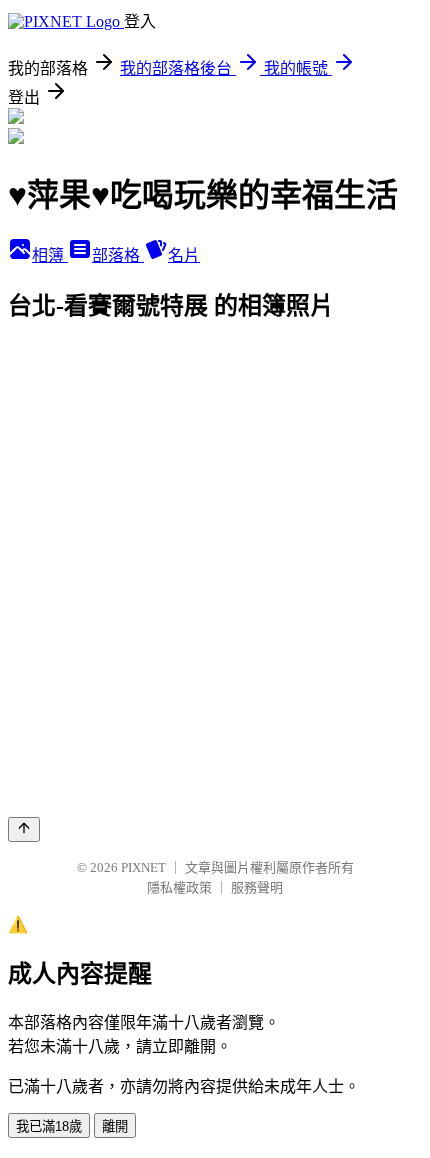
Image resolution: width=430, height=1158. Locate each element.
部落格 (118, 255)
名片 (184, 255)
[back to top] (24, 829)
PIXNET (143, 867)
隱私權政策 (179, 887)
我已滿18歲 (49, 1126)
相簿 (50, 255)
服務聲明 (257, 887)
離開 (115, 1126)
